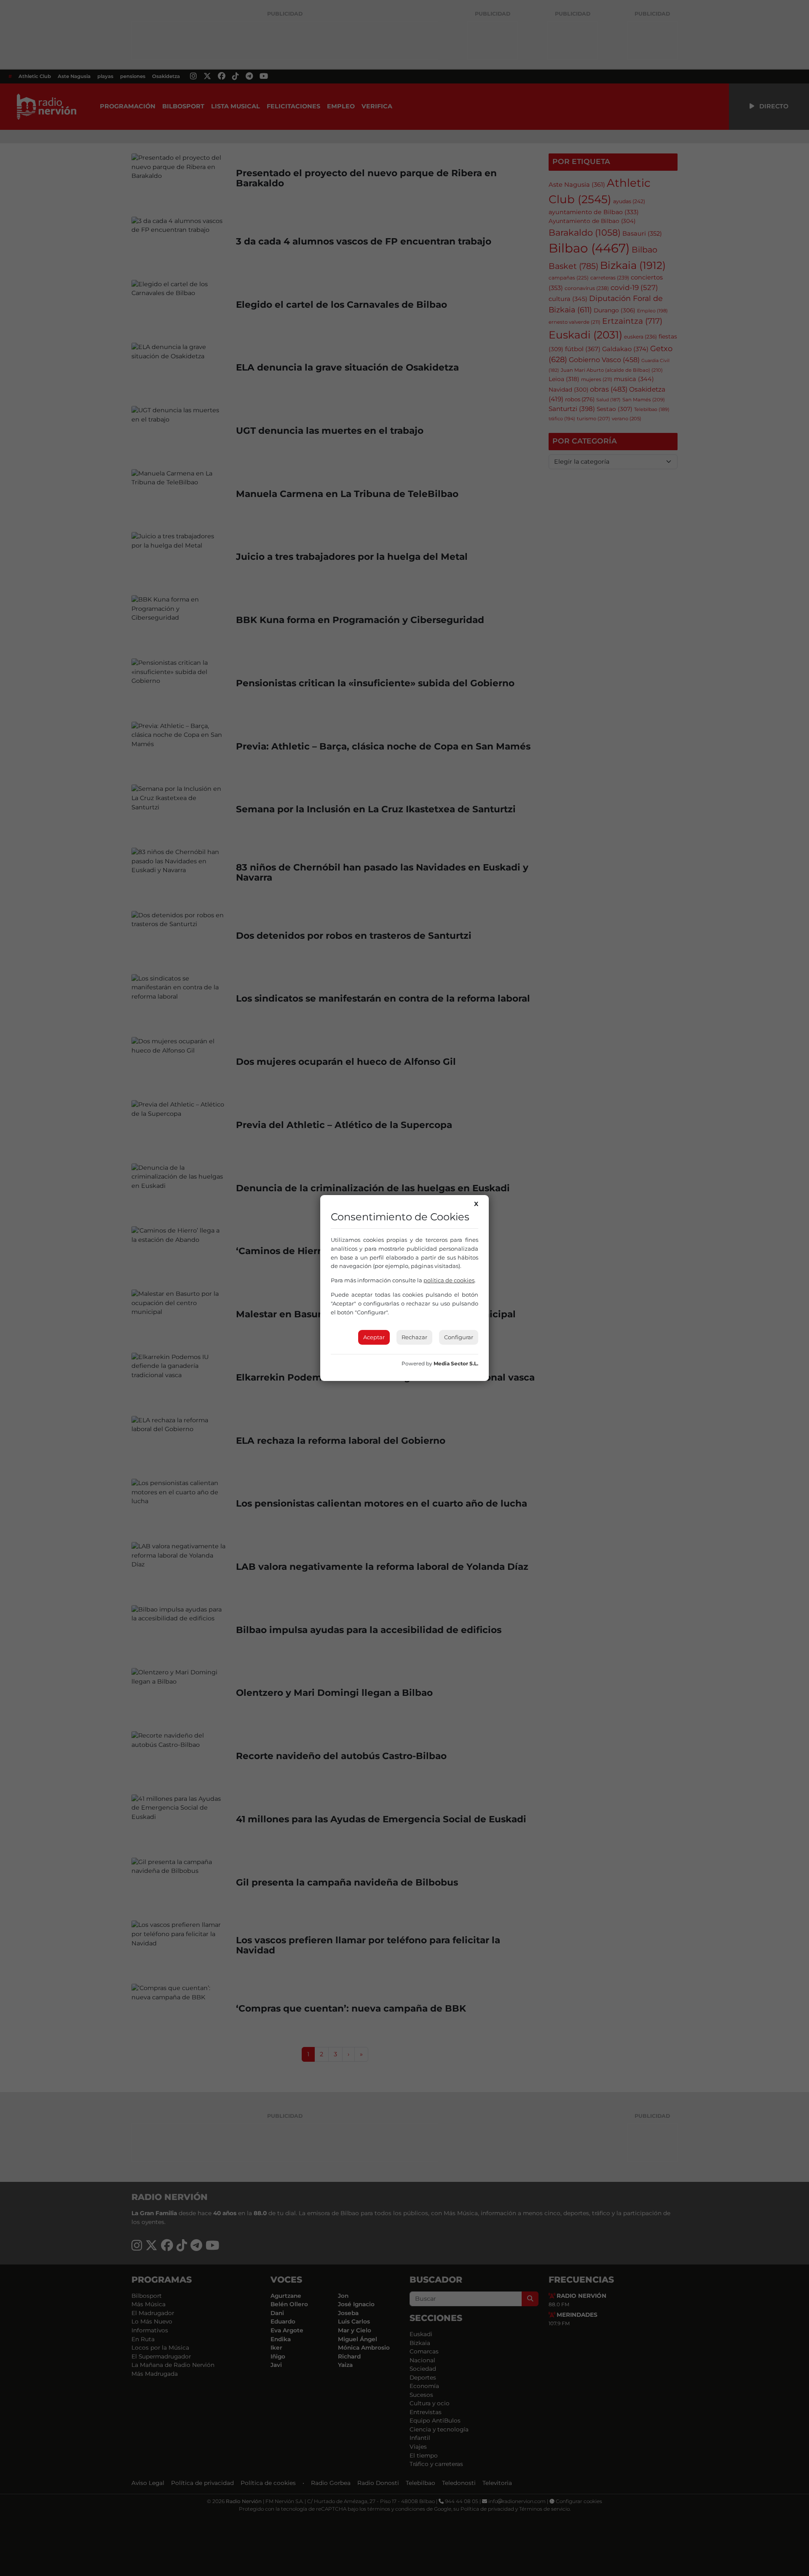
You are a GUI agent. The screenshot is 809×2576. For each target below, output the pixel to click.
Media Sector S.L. (456, 1363)
